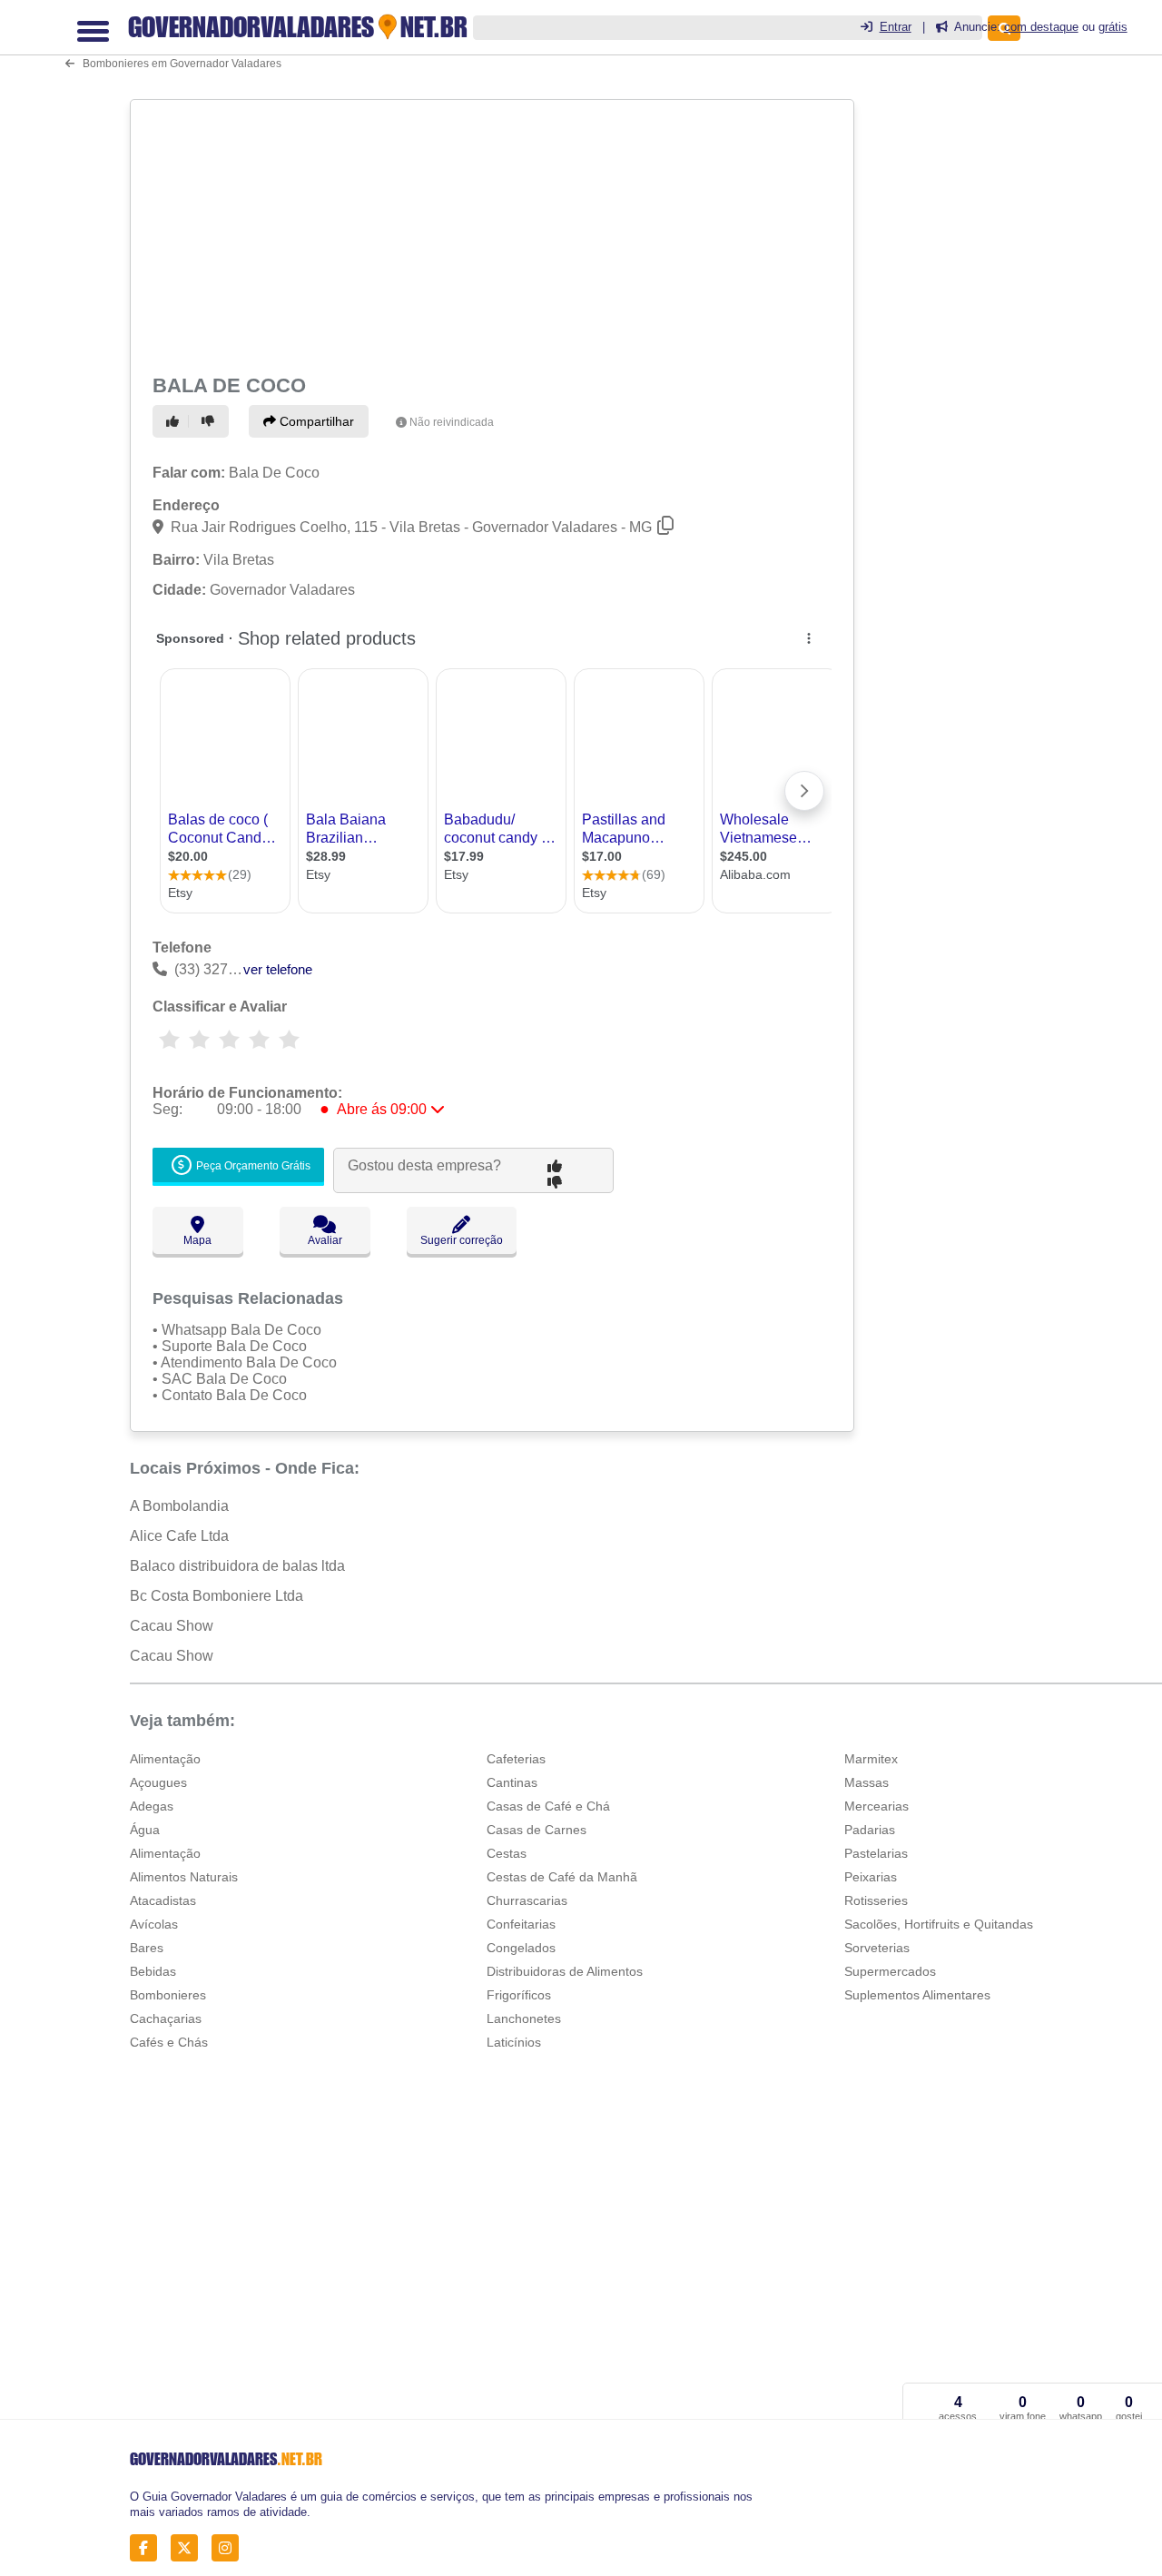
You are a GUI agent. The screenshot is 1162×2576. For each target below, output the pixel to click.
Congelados (521, 1948)
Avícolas (154, 1924)
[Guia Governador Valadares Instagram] (230, 2548)
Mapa (197, 1240)
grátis (1113, 27)
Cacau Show (172, 1626)
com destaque (1041, 27)
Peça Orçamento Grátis (252, 1166)
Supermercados (890, 1971)
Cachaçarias (166, 2018)
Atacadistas (163, 1900)
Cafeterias (516, 1759)
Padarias (870, 1830)
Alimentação (165, 1759)
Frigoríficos (519, 1995)
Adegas (152, 1806)
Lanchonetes (524, 2018)
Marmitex (871, 1759)
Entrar (896, 27)
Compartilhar (315, 421)
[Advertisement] (490, 233)
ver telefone (278, 969)
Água (145, 1830)
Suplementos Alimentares (917, 1995)
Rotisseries (876, 1900)
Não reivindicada (452, 422)
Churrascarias (527, 1900)
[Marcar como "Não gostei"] (211, 421)
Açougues (158, 1782)
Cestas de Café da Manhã (562, 1877)
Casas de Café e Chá (548, 1806)
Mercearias (876, 1806)
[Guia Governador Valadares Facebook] (148, 2548)
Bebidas (153, 1971)
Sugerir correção (462, 1240)
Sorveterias (877, 1948)
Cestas (507, 1853)
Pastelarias (876, 1853)
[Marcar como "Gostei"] (175, 421)
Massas (867, 1782)
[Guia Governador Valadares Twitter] (189, 2548)
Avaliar (325, 1240)
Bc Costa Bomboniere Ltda (217, 1596)
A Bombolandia (179, 1506)
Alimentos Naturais (184, 1877)
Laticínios (514, 2042)
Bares (147, 1948)
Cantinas (512, 1782)
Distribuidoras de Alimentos (565, 1971)
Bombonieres (168, 1995)
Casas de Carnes (537, 1830)
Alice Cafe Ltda (179, 1536)
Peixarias (871, 1877)
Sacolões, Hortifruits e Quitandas (939, 1924)
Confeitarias (521, 1924)
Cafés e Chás (169, 2042)
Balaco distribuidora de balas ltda (237, 1566)
